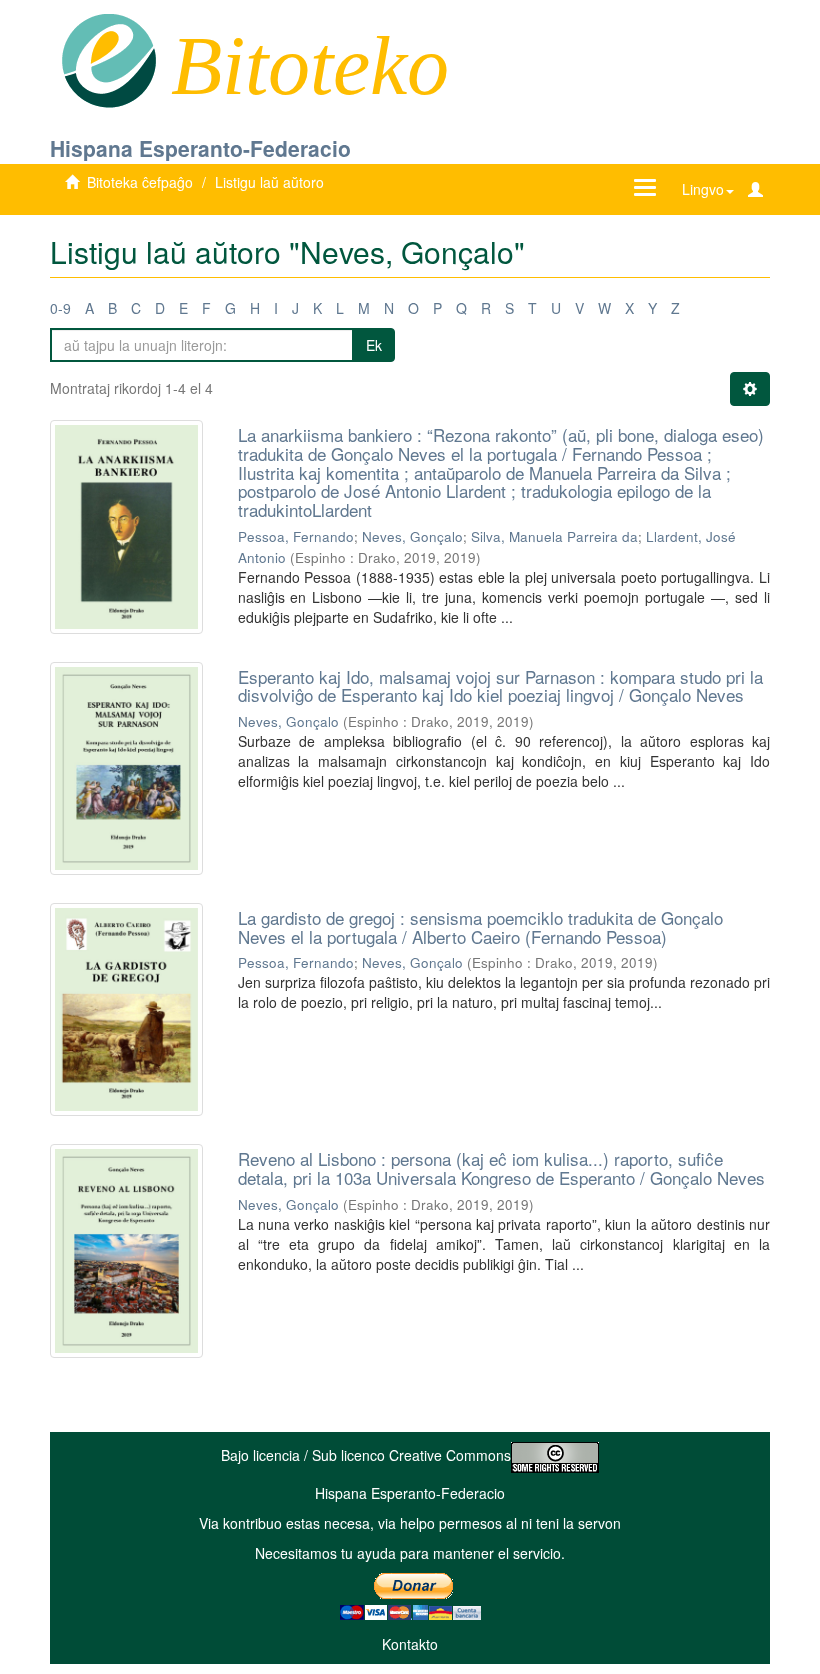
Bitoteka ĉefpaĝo (140, 182)
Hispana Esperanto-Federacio (200, 148)
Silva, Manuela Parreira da (554, 536)
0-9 (60, 308)
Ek (374, 345)
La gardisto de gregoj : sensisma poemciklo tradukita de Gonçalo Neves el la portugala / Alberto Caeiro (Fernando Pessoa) (480, 927)
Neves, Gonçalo (412, 536)
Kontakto (410, 1644)
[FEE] (108, 59)
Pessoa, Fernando (296, 536)
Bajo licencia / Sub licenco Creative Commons (366, 1455)
